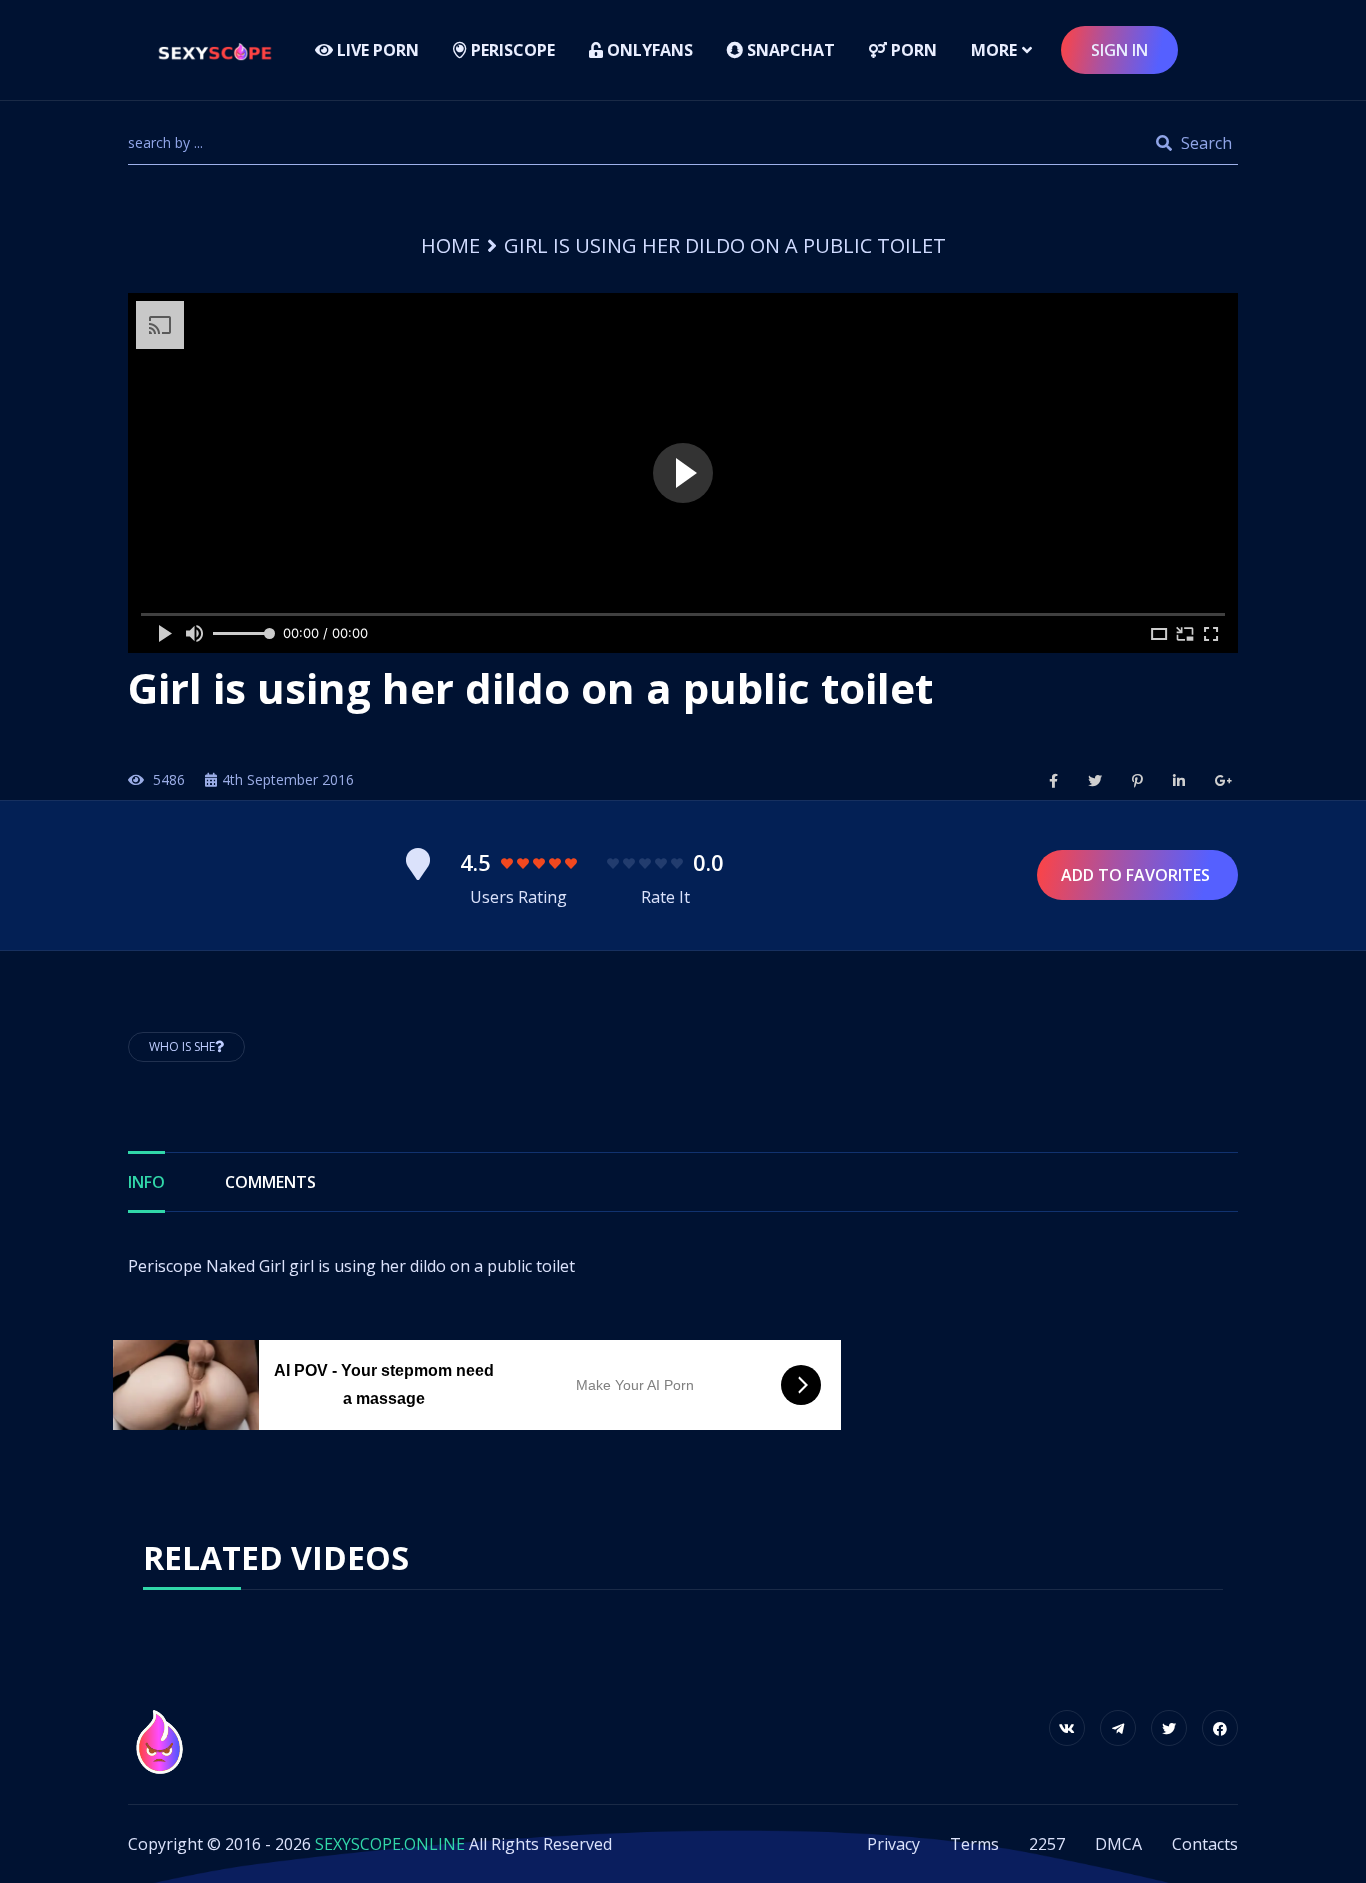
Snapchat (789, 50)
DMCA (1118, 1844)
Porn (912, 50)
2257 (1047, 1844)
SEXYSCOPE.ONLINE (390, 1844)
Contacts (1205, 1844)
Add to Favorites (1137, 875)
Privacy (893, 1844)
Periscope (511, 50)
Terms (974, 1844)
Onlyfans (648, 50)
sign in (1119, 50)
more (994, 50)
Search (1204, 143)
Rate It (665, 897)
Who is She (182, 1046)
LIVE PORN (376, 50)
